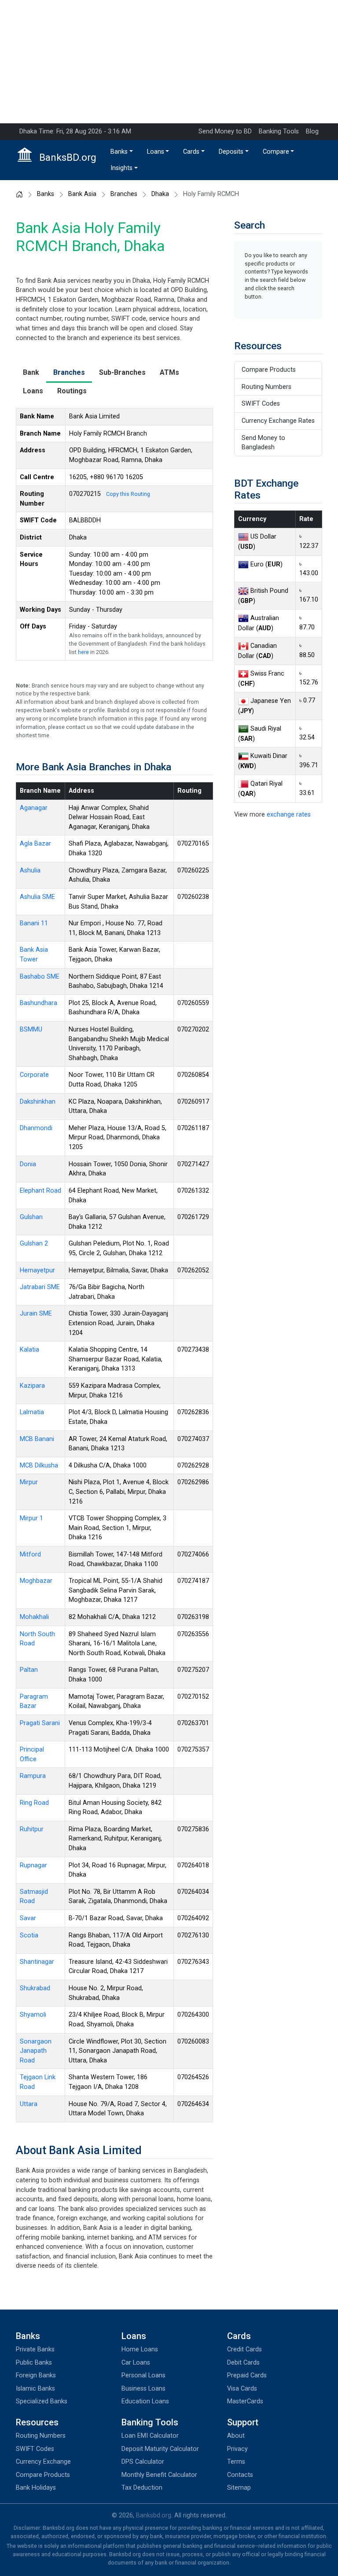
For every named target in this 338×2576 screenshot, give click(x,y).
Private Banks (35, 2349)
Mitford (30, 1554)
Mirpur (29, 1482)
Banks (119, 152)
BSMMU (31, 1029)
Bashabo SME (40, 977)
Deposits (231, 152)
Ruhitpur (32, 1829)
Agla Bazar (35, 844)
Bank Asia (82, 194)
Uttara (29, 2104)
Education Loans (145, 2401)
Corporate (34, 1075)
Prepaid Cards (247, 2375)
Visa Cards (242, 2389)
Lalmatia (32, 1412)
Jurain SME (36, 1314)
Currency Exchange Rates (278, 421)
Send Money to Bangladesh (263, 443)
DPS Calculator (143, 2462)
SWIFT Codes (261, 404)
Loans (156, 152)
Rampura (33, 1776)
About (236, 2436)
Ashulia (30, 870)
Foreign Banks (36, 2375)
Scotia (29, 1935)
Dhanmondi (36, 1128)
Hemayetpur (37, 1270)
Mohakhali (34, 1617)
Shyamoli (33, 2015)
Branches (124, 194)
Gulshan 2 (34, 1244)
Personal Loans (143, 2375)
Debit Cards (243, 2363)
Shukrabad (35, 1988)
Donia (28, 1164)
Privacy (237, 2449)
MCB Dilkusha (39, 1465)
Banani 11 (34, 923)
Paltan (29, 1670)
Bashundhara (39, 1003)
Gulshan (31, 1217)
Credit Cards (244, 2349)
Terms (236, 2462)
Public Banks (34, 2363)
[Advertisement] (169, 62)
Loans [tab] (33, 391)
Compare (276, 152)
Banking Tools (279, 131)
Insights (121, 168)
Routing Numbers (266, 387)
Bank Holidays (36, 2488)
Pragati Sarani (40, 1723)
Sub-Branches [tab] (122, 372)
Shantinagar (37, 1962)
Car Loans (136, 2363)
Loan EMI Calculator (150, 2436)
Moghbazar (36, 1581)
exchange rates (289, 815)
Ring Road (34, 1803)
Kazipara (32, 1386)
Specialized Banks (42, 2401)
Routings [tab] (72, 391)
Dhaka (160, 194)
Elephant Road (40, 1191)
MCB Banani (37, 1439)
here (83, 652)
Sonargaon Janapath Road (36, 2051)
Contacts (240, 2475)
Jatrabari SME (40, 1287)
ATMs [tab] (169, 372)
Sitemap (239, 2488)
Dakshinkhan (38, 1102)
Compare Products (269, 370)
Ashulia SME (37, 897)
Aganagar (34, 808)
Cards (191, 152)
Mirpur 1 (31, 1518)
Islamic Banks (35, 2389)
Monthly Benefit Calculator (159, 2475)
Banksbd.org (154, 2515)
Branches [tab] (69, 372)
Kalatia (29, 1350)
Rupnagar (33, 1865)
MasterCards (245, 2401)
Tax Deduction (142, 2488)
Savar (28, 1918)
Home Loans (140, 2349)
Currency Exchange (43, 2462)
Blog (312, 131)
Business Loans (143, 2389)
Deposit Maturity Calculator (160, 2449)
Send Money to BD (225, 131)
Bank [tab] (31, 372)
